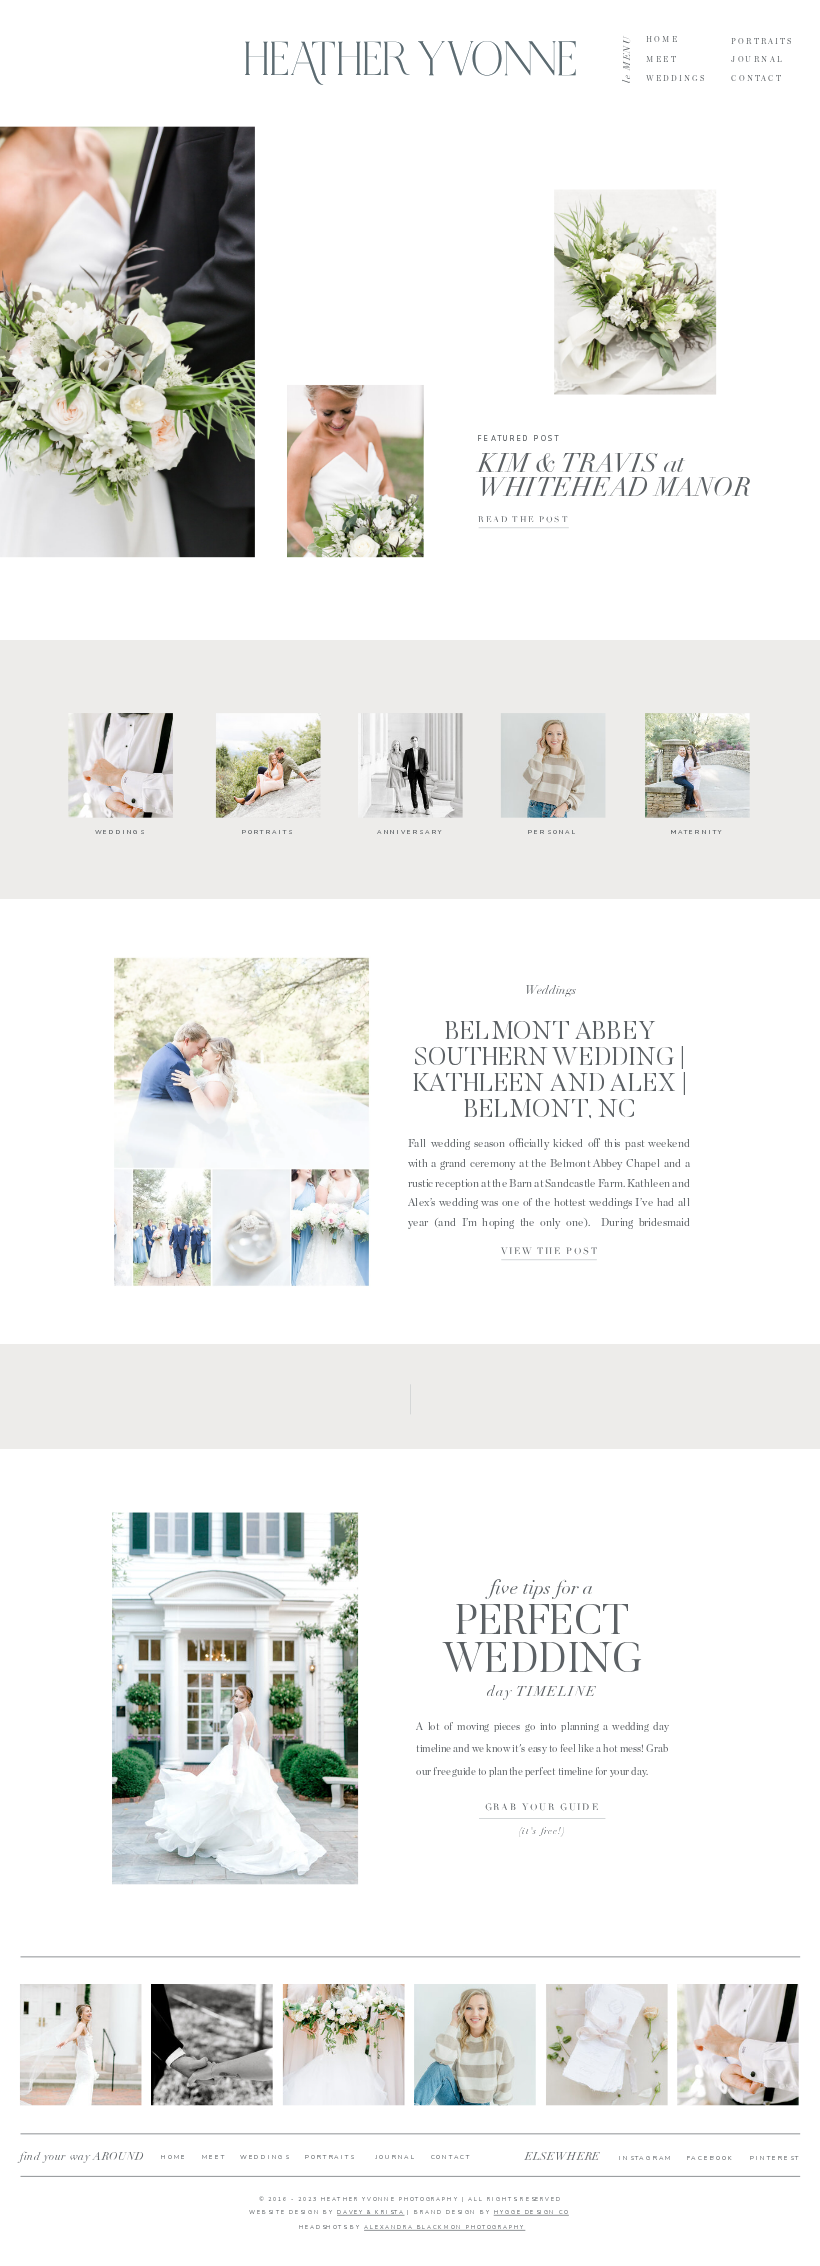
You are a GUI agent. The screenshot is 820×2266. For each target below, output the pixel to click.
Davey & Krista (370, 2212)
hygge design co (531, 2212)
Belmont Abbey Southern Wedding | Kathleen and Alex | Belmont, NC (550, 1072)
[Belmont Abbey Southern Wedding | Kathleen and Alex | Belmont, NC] (242, 1122)
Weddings (550, 990)
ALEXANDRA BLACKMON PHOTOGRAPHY (444, 2228)
